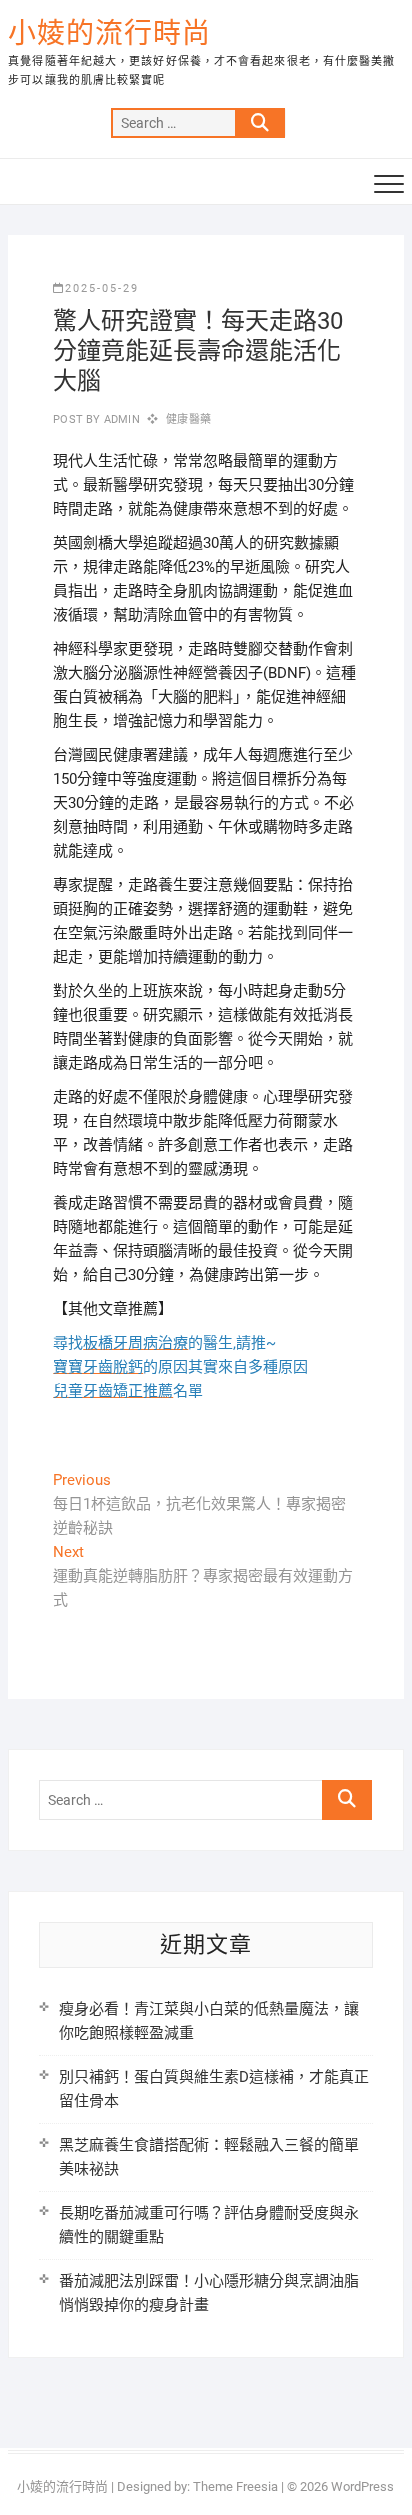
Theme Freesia (235, 2486)
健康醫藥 (188, 419)
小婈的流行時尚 (109, 33)
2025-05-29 (102, 288)
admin (120, 419)
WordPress (362, 2486)
